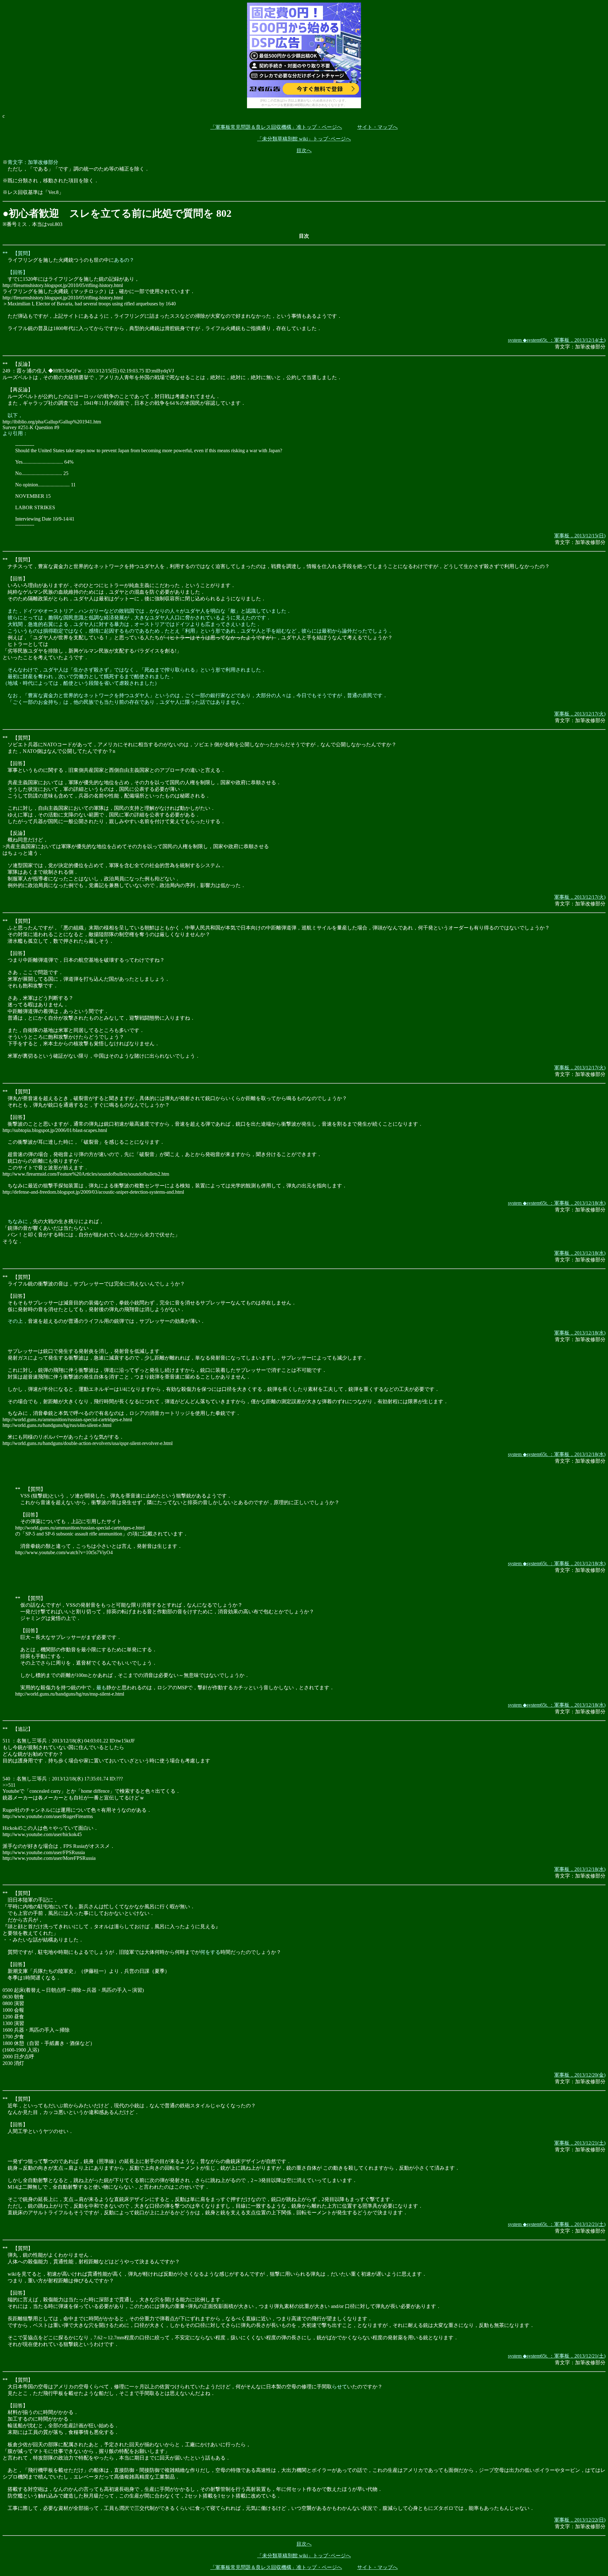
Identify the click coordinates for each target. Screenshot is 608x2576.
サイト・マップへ (377, 127)
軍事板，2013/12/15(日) (580, 536)
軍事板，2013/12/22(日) (580, 2520)
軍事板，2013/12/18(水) (580, 1253)
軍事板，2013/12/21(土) (580, 2143)
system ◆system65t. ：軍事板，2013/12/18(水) (557, 1203)
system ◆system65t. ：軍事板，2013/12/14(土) (557, 340)
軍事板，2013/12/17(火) (580, 714)
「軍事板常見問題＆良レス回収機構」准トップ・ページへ (276, 127)
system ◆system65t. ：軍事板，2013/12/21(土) (557, 2224)
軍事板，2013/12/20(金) (580, 2075)
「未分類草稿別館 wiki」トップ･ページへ (304, 139)
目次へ (304, 150)
